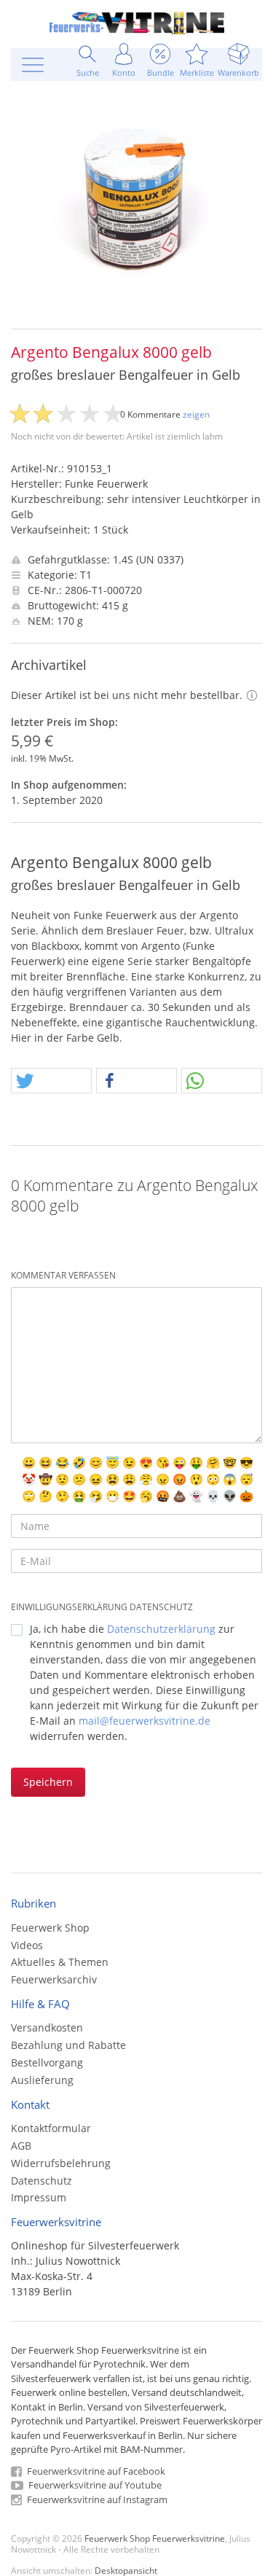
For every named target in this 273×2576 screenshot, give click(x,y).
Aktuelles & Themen (60, 1962)
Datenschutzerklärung (161, 1629)
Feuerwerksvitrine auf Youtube (94, 2485)
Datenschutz (41, 2181)
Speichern (48, 1782)
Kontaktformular (51, 2128)
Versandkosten (47, 2027)
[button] (51, 1081)
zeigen (196, 414)
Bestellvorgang (47, 2062)
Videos (27, 1945)
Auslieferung (42, 2080)
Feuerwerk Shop (50, 1928)
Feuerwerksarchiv (54, 1979)
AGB (21, 2146)
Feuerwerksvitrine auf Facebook (95, 2471)
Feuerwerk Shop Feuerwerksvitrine (155, 2538)
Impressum (39, 2197)
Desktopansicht (126, 2570)
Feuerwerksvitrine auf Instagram (96, 2499)
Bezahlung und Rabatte (68, 2045)
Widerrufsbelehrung (61, 2163)
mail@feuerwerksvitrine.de (145, 1721)
